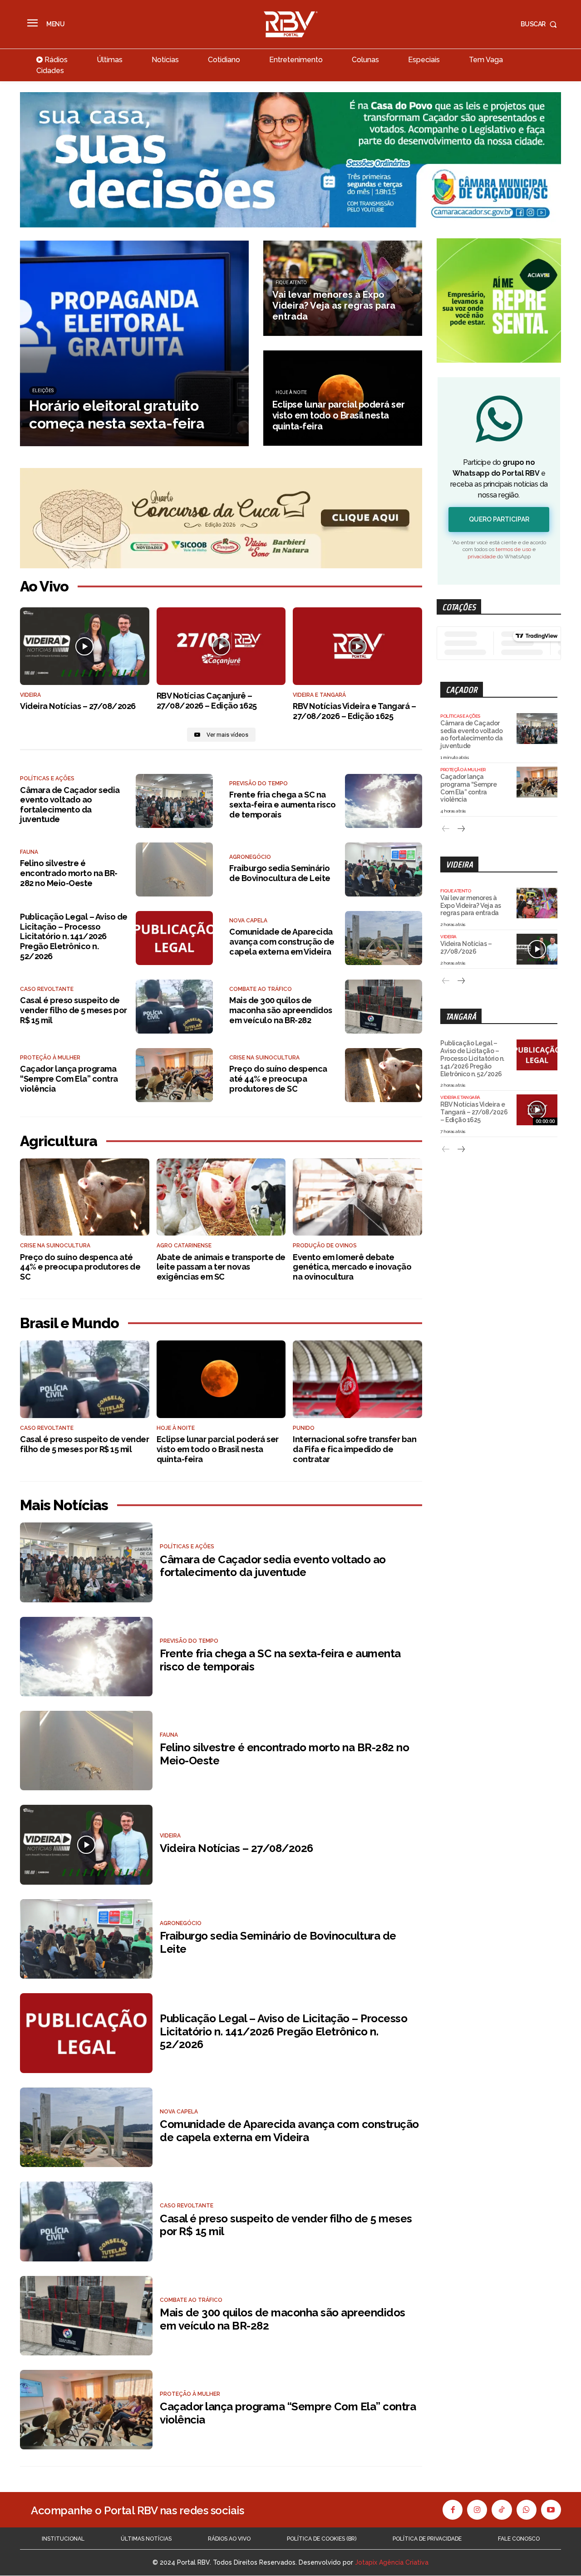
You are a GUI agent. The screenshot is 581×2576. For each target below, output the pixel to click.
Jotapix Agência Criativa (392, 2563)
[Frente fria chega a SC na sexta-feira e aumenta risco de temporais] (384, 801)
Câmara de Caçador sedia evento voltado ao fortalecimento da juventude (70, 805)
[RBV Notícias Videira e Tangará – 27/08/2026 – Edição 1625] (357, 646)
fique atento (291, 283)
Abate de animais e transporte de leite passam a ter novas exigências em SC (221, 1267)
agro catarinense (184, 1246)
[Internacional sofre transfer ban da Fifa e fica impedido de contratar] (357, 1379)
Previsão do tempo (258, 783)
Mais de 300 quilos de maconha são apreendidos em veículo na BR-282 (281, 1010)
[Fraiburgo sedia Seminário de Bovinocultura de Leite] (384, 869)
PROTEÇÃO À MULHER (50, 1058)
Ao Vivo (44, 586)
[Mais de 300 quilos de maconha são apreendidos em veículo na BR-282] (384, 1007)
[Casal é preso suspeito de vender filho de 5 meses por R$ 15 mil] (174, 1007)
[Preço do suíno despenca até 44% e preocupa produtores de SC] (384, 1075)
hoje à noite (291, 392)
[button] (541, 24)
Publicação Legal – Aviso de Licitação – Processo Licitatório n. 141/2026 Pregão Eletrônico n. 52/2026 (74, 936)
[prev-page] (446, 829)
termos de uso (513, 549)
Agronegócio (250, 857)
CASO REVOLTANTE (47, 989)
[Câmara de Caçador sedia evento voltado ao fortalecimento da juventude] (174, 801)
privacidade (482, 557)
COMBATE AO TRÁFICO (261, 989)
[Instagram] (477, 2510)
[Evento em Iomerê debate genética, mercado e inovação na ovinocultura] (357, 1197)
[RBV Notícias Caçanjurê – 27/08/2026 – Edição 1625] (221, 646)
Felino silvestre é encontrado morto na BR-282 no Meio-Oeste (69, 873)
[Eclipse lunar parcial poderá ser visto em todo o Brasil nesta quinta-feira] (343, 398)
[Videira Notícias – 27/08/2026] (85, 646)
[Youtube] (551, 2510)
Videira (459, 864)
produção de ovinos (325, 1246)
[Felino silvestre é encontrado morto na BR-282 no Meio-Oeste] (174, 869)
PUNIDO (304, 1428)
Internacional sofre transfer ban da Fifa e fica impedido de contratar (355, 1449)
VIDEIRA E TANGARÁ (319, 695)
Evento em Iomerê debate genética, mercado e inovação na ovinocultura (352, 1267)
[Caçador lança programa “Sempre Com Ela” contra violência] (174, 1075)
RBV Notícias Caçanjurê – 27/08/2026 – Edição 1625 (207, 701)
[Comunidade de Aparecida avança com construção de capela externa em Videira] (384, 938)
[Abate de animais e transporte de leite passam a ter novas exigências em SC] (221, 1197)
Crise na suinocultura (264, 1058)
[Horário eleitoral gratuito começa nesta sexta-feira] (134, 343)
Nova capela (248, 921)
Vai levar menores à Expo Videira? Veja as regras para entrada (471, 906)
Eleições (43, 391)
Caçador (462, 690)
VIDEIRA (30, 695)
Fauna (29, 852)
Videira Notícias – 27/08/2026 (78, 706)
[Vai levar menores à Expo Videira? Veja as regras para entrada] (343, 288)
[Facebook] (453, 2510)
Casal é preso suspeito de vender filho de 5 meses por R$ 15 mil (74, 1010)
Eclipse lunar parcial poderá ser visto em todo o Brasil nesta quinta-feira (218, 1449)
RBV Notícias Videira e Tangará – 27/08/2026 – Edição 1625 (354, 711)
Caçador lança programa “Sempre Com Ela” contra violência (69, 1079)
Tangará (461, 1017)
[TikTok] (502, 2510)
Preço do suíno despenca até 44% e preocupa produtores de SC (278, 1079)
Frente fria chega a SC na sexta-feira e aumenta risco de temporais (283, 804)
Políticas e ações (47, 778)
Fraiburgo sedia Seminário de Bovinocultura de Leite (280, 873)
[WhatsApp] (527, 2510)
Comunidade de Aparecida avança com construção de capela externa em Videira (282, 941)
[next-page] (460, 829)
